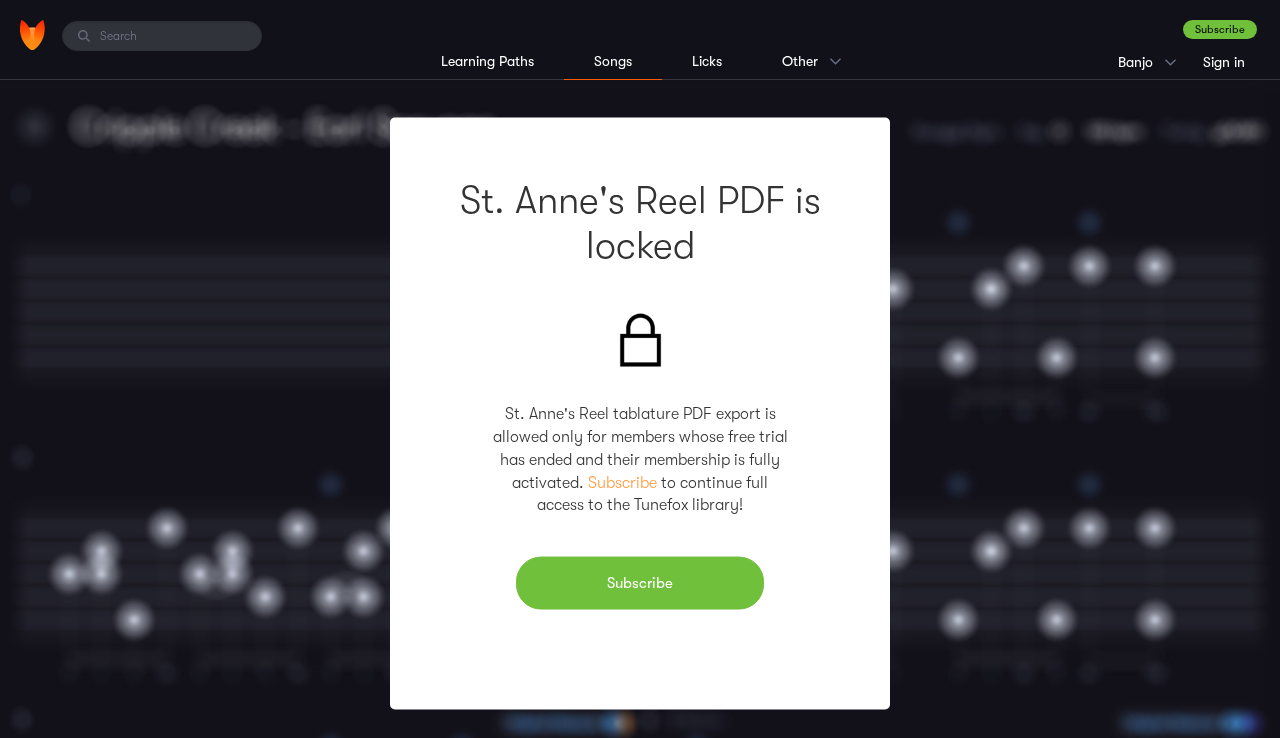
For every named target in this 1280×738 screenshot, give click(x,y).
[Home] (32, 35)
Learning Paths (487, 61)
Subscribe (1220, 29)
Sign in (1224, 62)
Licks (707, 61)
